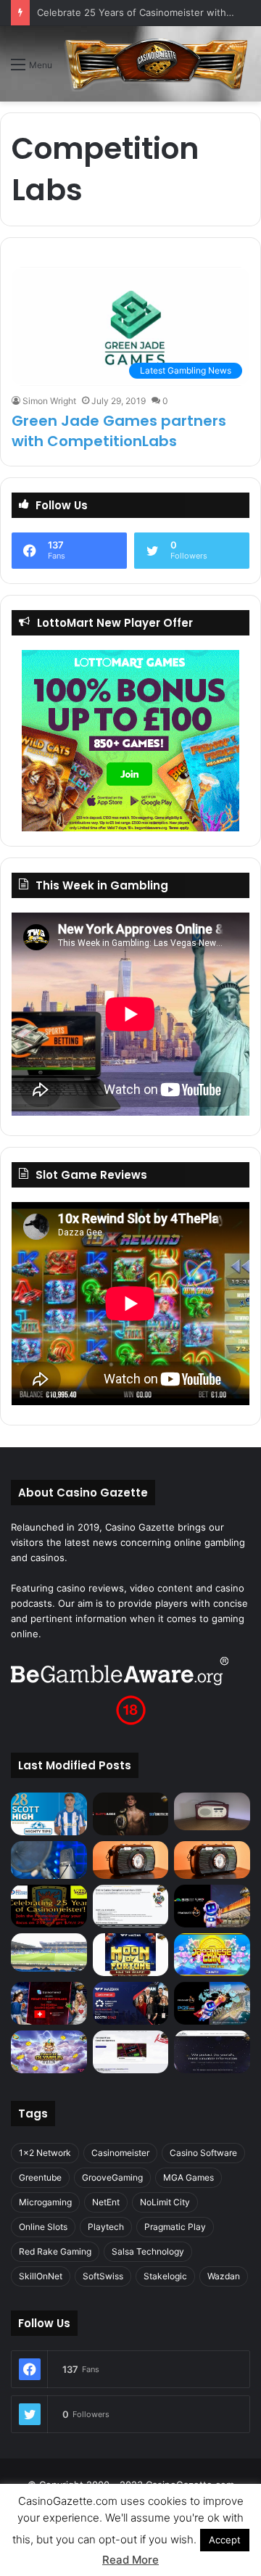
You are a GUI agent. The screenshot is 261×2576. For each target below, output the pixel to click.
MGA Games (188, 2177)
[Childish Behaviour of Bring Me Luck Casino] (212, 1860)
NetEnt (106, 2202)
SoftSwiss (103, 2276)
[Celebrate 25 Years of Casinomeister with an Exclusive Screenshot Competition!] (49, 1906)
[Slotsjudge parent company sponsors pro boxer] (131, 1814)
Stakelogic (165, 2276)
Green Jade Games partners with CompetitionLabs (119, 431)
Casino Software (203, 2153)
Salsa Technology (148, 2251)
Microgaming (45, 2202)
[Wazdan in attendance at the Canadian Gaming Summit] (131, 2003)
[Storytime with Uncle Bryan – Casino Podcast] (49, 1860)
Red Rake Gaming (55, 2251)
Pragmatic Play (175, 2227)
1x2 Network (45, 2153)
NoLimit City (165, 2202)
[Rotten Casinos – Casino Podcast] (212, 1811)
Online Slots (43, 2227)
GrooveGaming (112, 2177)
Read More (130, 2560)
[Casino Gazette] (157, 64)
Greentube (40, 2177)
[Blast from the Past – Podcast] (131, 1860)
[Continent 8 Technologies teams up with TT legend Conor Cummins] (212, 2052)
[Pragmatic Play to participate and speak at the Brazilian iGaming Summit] (212, 1906)
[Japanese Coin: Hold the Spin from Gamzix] (212, 1955)
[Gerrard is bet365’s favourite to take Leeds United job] (49, 1952)
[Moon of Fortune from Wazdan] (131, 1955)
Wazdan (224, 2276)
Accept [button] (225, 2540)
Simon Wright (49, 401)
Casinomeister (120, 2153)
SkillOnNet (41, 2276)
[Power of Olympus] (49, 2052)
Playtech (106, 2227)
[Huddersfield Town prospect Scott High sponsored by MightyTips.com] (49, 1814)
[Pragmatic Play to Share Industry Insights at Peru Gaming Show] (212, 2003)
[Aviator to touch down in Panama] (131, 2052)
